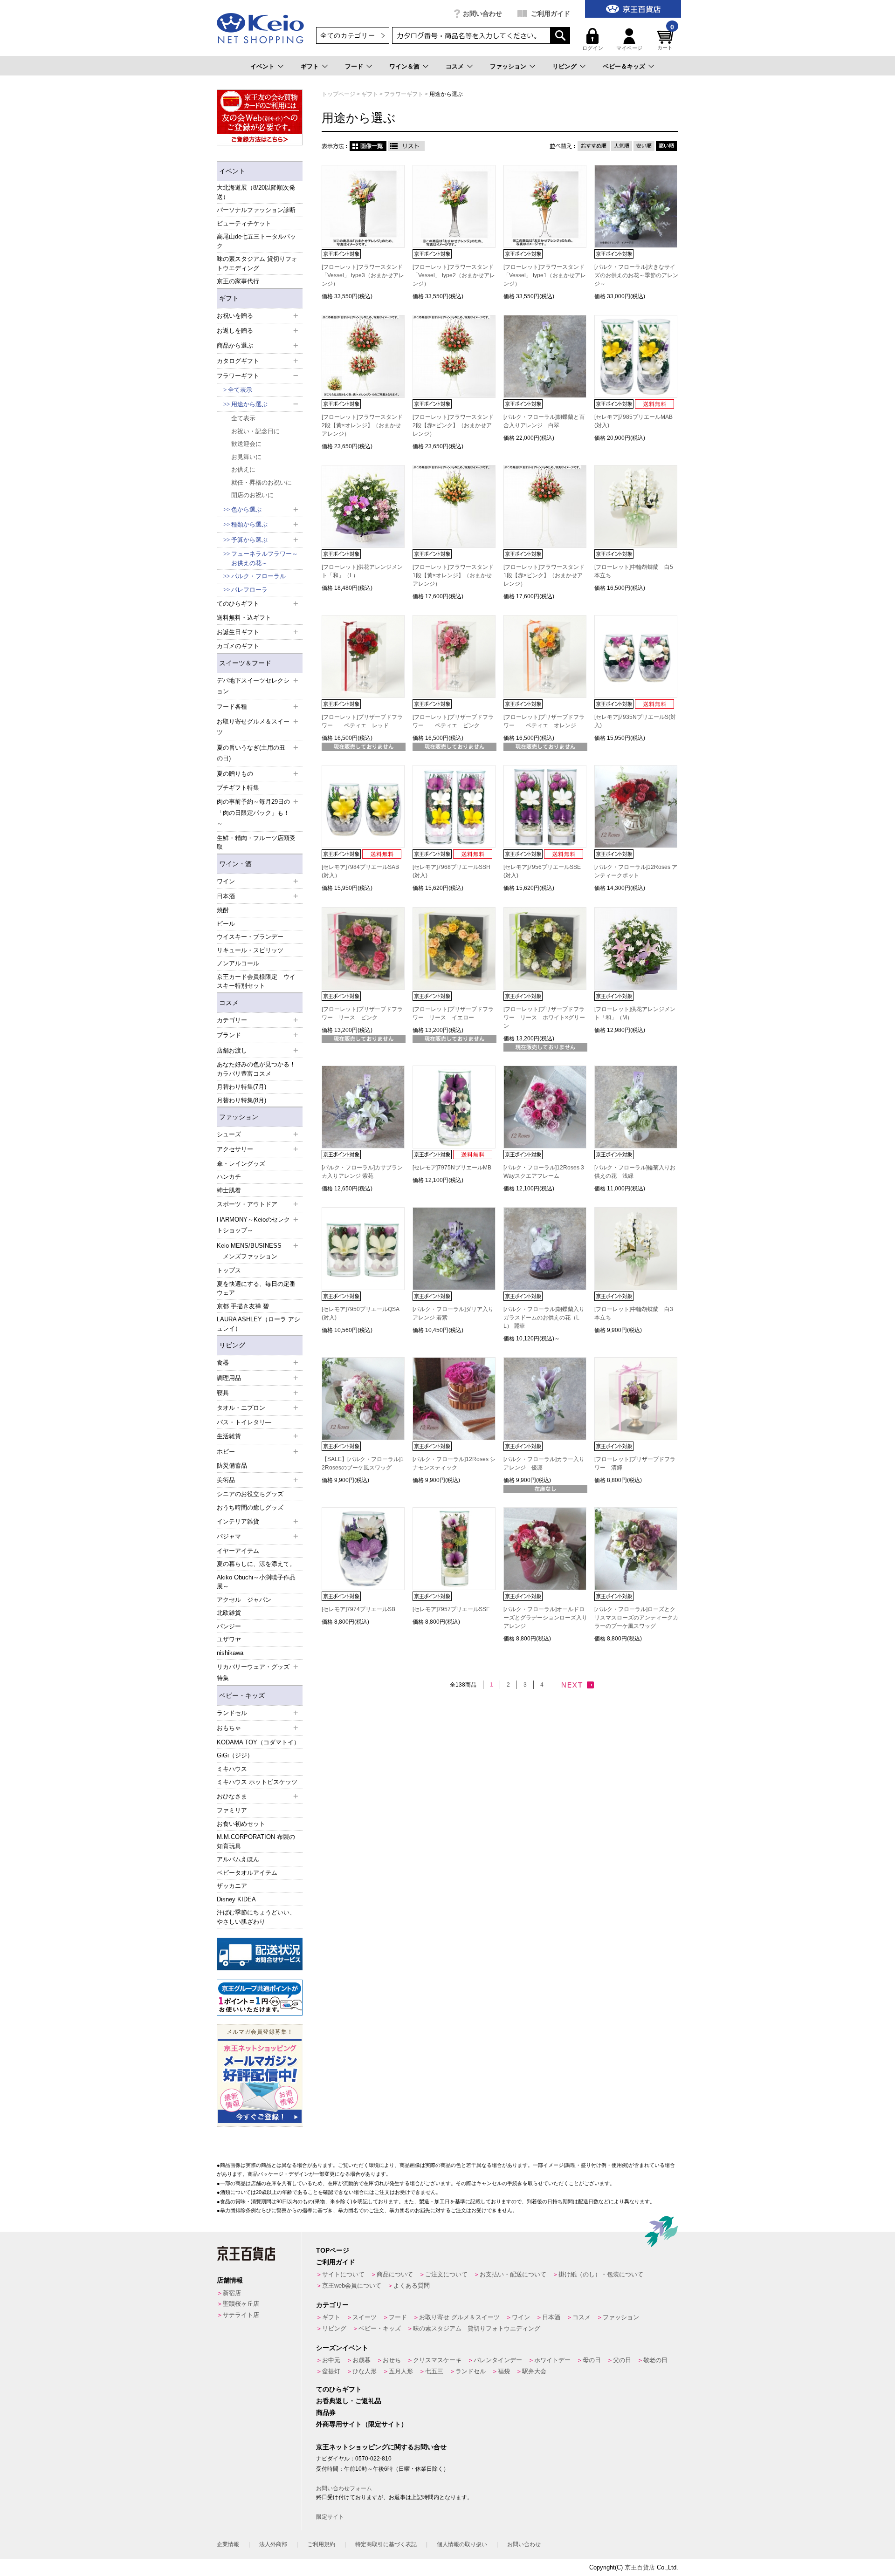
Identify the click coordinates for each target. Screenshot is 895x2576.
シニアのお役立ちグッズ (250, 1494)
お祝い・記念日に (255, 431)
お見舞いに (246, 457)
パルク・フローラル (258, 576)
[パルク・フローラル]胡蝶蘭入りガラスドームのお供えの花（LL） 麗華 (544, 1318)
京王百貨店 (640, 2567)
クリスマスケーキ (437, 2360)
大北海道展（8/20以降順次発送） (256, 192)
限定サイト (330, 2517)
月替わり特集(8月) (241, 1100)
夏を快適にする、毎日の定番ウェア (256, 1288)
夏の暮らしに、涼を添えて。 (256, 1564)
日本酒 (551, 2317)
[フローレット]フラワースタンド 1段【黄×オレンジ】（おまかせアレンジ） (453, 575)
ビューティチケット (244, 223)
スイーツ (365, 2317)
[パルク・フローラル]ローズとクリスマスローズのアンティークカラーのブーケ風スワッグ (636, 1618)
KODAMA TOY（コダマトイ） (258, 1742)
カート (666, 39)
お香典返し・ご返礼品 (349, 2401)
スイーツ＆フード (245, 663)
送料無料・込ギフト (244, 618)
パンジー (229, 1626)
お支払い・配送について (513, 2274)
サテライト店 (241, 2315)
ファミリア (232, 1810)
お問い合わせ (482, 14)
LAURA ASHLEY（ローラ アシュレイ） (258, 1324)
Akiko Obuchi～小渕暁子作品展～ (256, 1582)
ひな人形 (365, 2371)
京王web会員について (352, 2286)
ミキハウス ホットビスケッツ (257, 1782)
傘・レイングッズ (241, 1164)
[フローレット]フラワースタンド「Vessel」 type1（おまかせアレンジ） (545, 275)
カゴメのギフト (238, 646)
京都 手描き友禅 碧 (243, 1306)
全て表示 (240, 390)
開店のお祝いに (252, 495)
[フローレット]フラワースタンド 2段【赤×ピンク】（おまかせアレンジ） (453, 425)
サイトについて (343, 2274)
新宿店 (232, 2293)
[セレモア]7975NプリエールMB (455, 1168)
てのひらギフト (339, 2389)
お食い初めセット (241, 1824)
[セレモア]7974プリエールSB (361, 1609)
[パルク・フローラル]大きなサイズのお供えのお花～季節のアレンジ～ (636, 275)
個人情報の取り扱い (462, 2544)
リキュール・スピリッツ (250, 950)
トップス (229, 1270)
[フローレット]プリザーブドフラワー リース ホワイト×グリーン (544, 1018)
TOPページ (333, 2250)
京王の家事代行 (238, 281)
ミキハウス (232, 1769)
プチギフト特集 (238, 788)
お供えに (243, 469)
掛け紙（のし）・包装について (601, 2274)
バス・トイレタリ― (244, 1422)
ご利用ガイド (551, 14)
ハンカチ (229, 1177)
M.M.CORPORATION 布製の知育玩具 (256, 1841)
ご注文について (446, 2274)
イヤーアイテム (238, 1551)
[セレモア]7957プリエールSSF (454, 1609)
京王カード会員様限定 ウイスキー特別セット (256, 981)
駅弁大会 (534, 2371)
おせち (392, 2360)
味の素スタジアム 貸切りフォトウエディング (257, 263)
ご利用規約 (321, 2544)
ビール (226, 924)
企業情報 (228, 2544)
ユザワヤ (229, 1639)
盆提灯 (331, 2371)
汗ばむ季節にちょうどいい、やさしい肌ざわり (256, 1917)
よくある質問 (412, 2286)
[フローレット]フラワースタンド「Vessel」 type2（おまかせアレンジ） (454, 275)
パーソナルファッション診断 (256, 210)
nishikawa (230, 1653)
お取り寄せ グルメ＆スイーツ (459, 2317)
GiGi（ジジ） (235, 1755)
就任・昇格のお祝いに (262, 482)
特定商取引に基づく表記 (386, 2544)
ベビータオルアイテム (247, 1873)
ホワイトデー (552, 2360)
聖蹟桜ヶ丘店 (241, 2304)
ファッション (508, 66)
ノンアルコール (238, 963)
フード (354, 66)
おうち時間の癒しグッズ (250, 1507)
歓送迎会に (246, 444)
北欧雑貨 (229, 1613)
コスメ (455, 66)
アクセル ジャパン (244, 1600)
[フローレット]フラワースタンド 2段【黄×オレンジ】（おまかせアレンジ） (362, 425)
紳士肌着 (229, 1190)
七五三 (434, 2371)
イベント (262, 66)
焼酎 (223, 910)
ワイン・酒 (235, 864)
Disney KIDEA (236, 1899)
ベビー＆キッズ (624, 66)
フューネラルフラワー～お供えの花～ (265, 558)
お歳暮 (361, 2360)
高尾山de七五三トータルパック (256, 241)
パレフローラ (249, 590)
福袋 (504, 2371)
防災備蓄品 (232, 1466)
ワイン (521, 2317)
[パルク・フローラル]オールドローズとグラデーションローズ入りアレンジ (545, 1618)
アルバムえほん (238, 1859)
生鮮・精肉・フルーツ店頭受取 (256, 843)
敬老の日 (655, 2360)
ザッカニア (232, 1886)
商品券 (326, 2412)
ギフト (310, 66)
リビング (565, 66)
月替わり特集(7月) (241, 1087)
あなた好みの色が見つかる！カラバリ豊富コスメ (256, 1069)
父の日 (622, 2360)
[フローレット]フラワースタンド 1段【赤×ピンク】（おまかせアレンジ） (544, 575)
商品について (395, 2274)
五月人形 (401, 2371)
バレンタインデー (498, 2360)
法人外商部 (273, 2544)
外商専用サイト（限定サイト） (362, 2424)
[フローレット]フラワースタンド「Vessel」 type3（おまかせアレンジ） (363, 275)
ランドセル (471, 2371)
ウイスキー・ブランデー (250, 937)
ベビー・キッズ (242, 1695)
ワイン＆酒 (404, 66)
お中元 (331, 2360)
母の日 (592, 2360)
